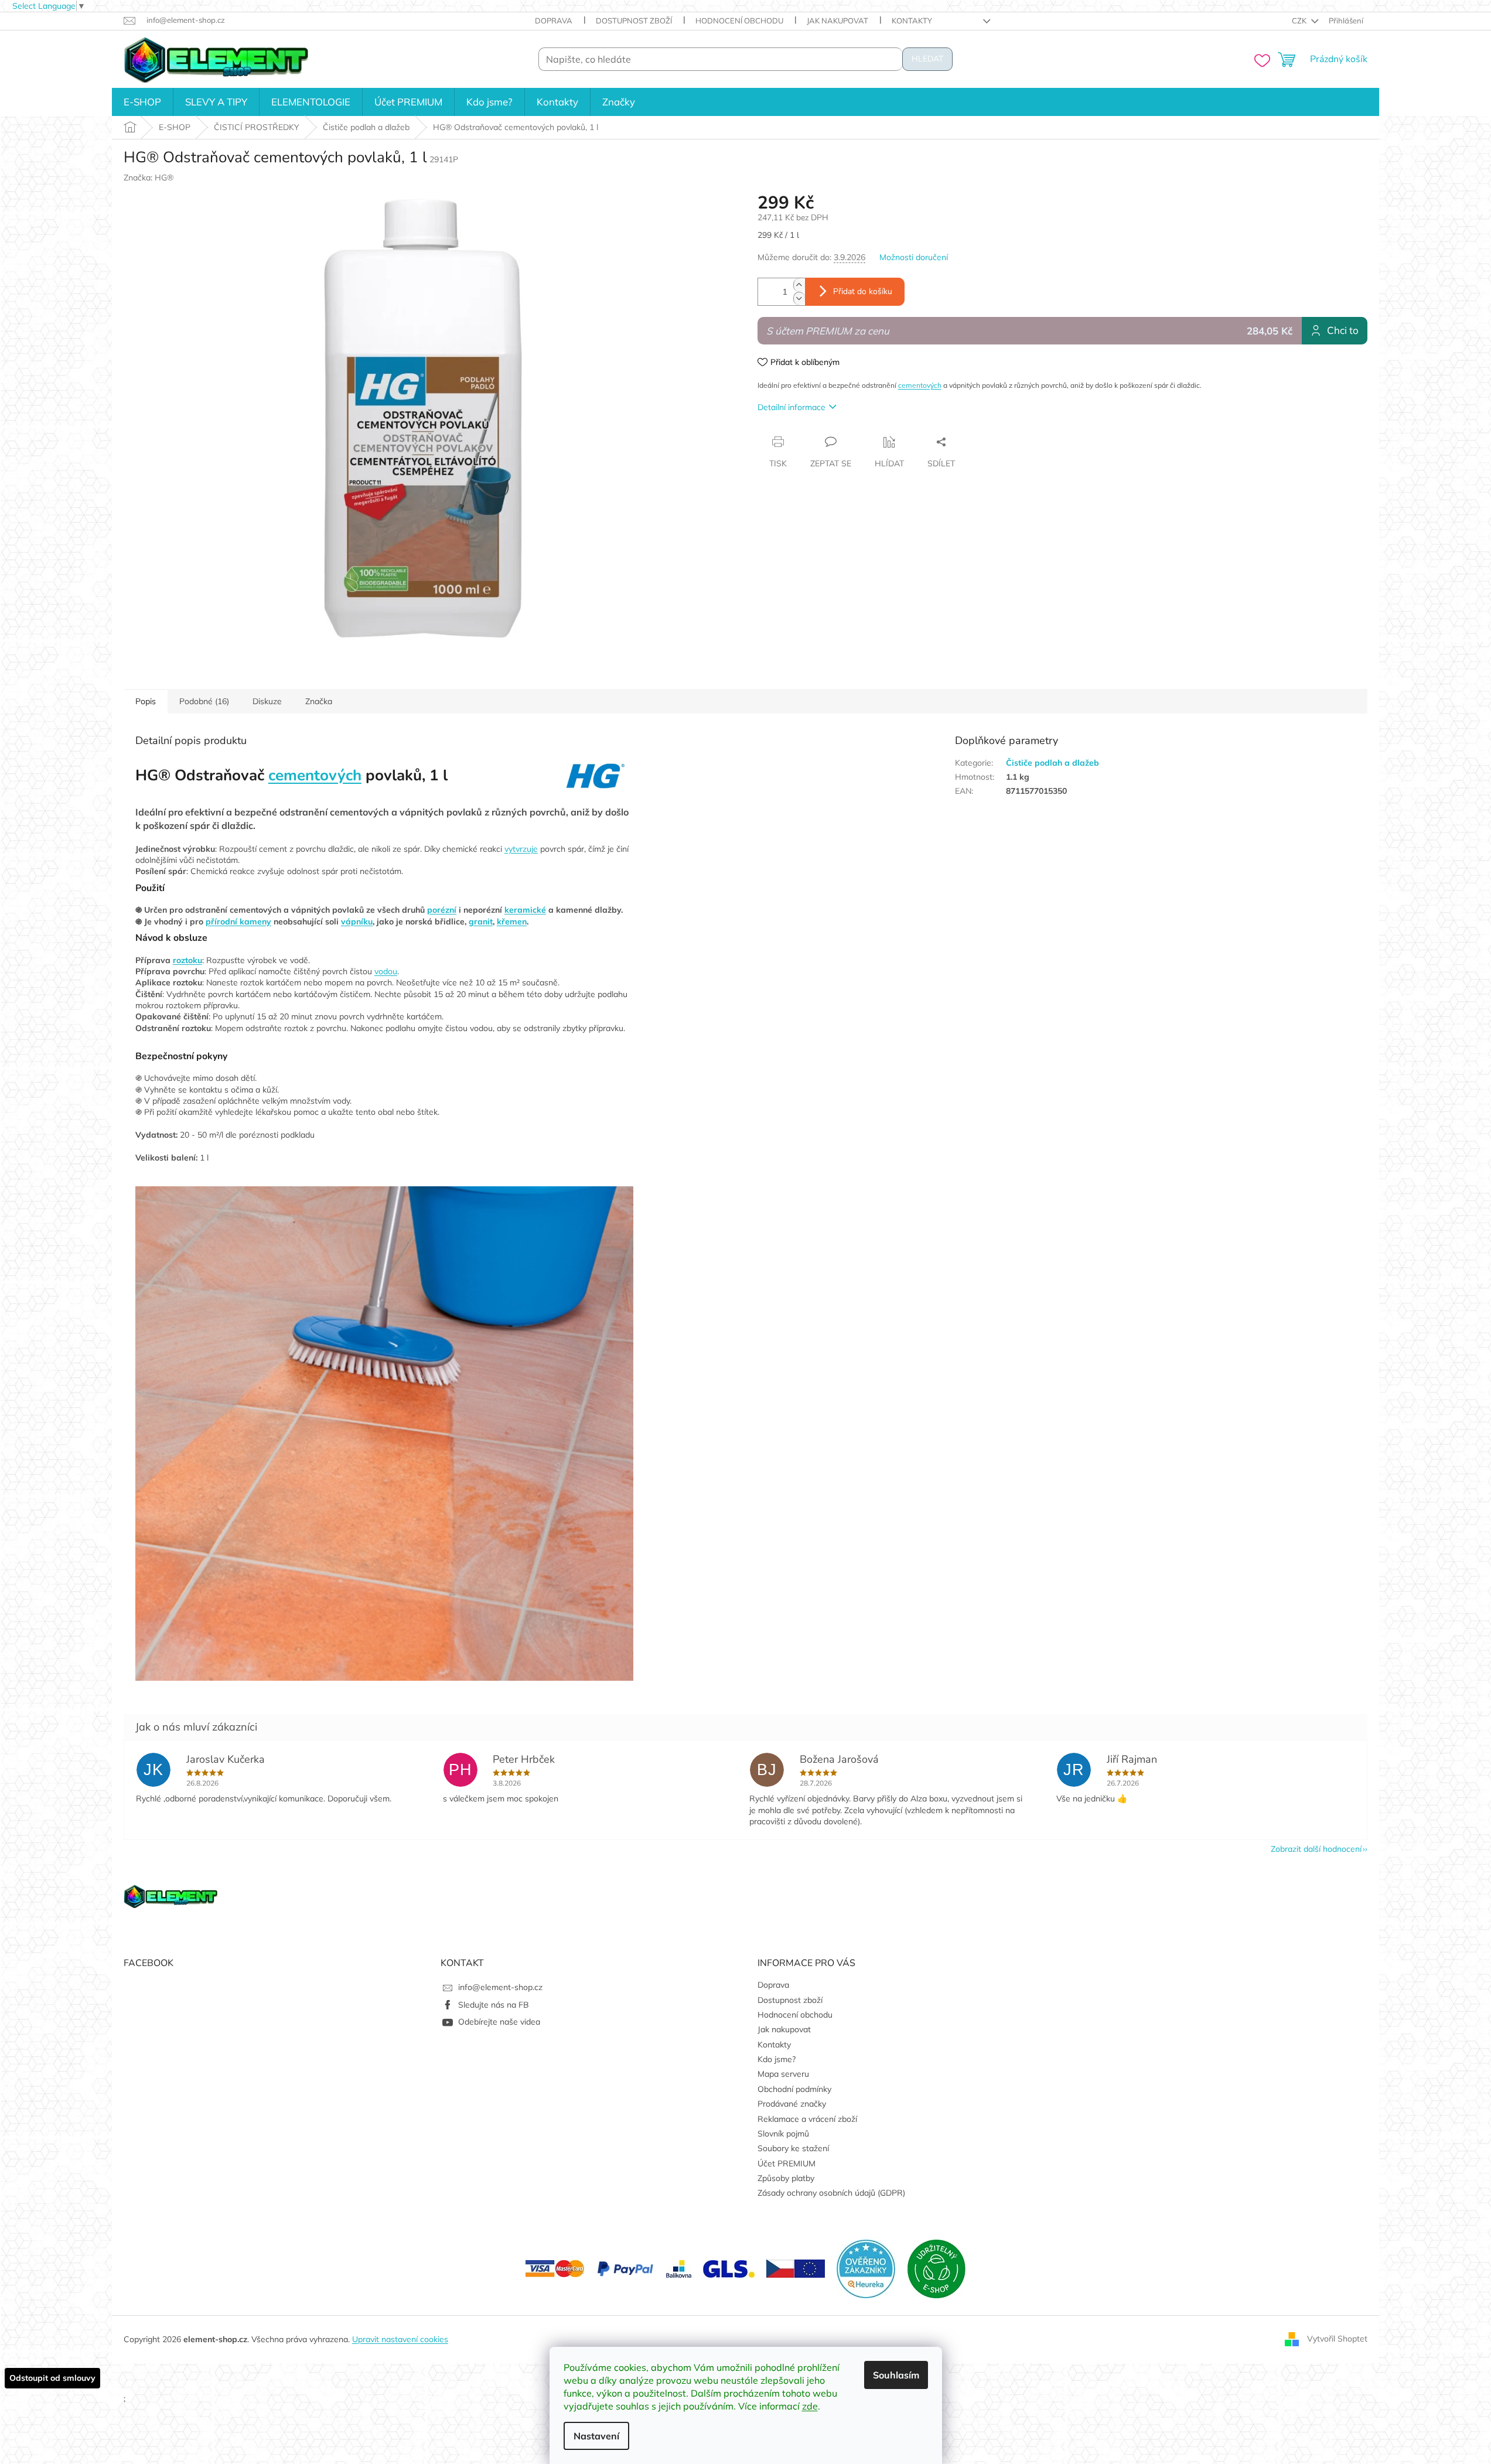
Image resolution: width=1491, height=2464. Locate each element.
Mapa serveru (783, 2074)
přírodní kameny (238, 922)
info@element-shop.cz (500, 1987)
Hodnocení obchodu (739, 21)
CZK (1300, 21)
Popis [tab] (146, 701)
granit (481, 922)
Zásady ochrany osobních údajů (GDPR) (831, 2193)
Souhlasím (896, 2375)
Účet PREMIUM (787, 2163)
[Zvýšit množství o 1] (799, 285)
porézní (442, 910)
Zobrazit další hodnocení (1316, 1849)
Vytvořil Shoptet (1337, 2339)
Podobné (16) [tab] (204, 701)
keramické (525, 910)
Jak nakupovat (837, 21)
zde (810, 2406)
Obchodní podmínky (794, 2089)
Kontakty (912, 21)
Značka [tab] (319, 701)
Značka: (149, 178)
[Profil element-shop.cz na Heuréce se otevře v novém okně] (866, 2268)
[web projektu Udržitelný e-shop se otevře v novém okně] (936, 2268)
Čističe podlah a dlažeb (1052, 763)
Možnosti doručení (914, 257)
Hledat (927, 59)
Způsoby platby (786, 2178)
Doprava (554, 21)
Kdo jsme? (777, 2059)
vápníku (357, 922)
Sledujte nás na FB (494, 2005)
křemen (512, 922)
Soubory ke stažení (793, 2148)
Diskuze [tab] (267, 701)
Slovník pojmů (783, 2134)
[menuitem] (142, 102)
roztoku (187, 960)
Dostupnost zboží (634, 21)
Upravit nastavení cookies (400, 2339)
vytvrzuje (521, 849)
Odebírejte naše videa (499, 2022)
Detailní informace (791, 407)
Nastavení (596, 2436)
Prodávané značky (792, 2104)
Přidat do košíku (863, 291)
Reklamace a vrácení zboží (807, 2119)
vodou (386, 971)
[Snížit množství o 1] (799, 298)
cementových (920, 385)
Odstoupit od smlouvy (52, 2378)
